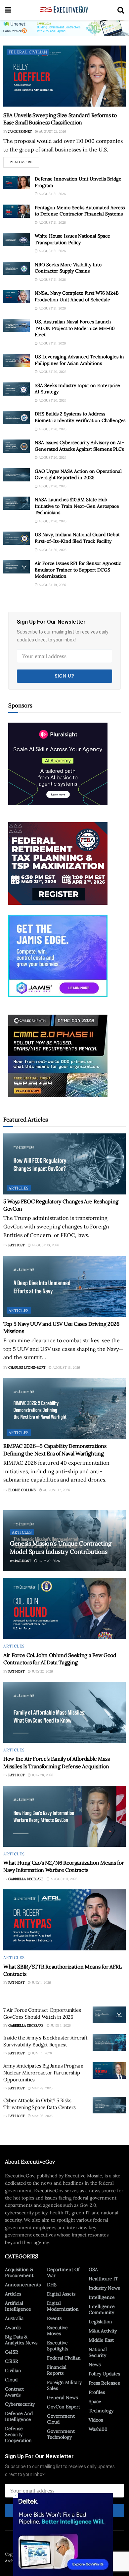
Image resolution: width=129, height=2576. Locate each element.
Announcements (23, 2285)
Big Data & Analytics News (21, 2340)
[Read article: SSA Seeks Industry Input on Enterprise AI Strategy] (17, 389)
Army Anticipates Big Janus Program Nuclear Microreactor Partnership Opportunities (43, 2073)
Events (54, 2318)
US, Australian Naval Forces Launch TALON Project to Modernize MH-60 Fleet (75, 328)
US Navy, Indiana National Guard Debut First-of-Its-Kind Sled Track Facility (77, 538)
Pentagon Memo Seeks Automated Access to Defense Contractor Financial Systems (80, 211)
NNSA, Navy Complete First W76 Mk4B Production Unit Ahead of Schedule (77, 296)
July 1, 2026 (41, 1983)
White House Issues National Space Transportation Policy (72, 239)
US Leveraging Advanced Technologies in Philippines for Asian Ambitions (79, 360)
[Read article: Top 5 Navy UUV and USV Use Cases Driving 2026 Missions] (64, 1286)
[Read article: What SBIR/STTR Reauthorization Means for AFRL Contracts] (64, 1920)
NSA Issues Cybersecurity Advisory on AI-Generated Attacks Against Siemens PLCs (79, 446)
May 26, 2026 (42, 2116)
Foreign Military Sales (64, 2385)
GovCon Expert (64, 2407)
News (95, 2364)
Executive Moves (57, 2331)
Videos (96, 2420)
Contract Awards (14, 2392)
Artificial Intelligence (18, 2306)
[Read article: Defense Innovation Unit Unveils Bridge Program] (17, 182)
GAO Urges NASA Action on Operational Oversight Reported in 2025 (78, 474)
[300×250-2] (58, 863)
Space (95, 2401)
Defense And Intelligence (19, 2416)
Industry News (104, 2288)
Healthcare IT (103, 2279)
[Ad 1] (58, 956)
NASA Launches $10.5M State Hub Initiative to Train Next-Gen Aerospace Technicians (77, 506)
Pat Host (16, 1245)
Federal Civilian (28, 52)
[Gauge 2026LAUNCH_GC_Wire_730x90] (64, 27)
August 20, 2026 (52, 372)
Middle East (101, 2340)
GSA (93, 2269)
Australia (14, 2318)
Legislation (100, 2322)
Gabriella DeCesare (26, 1879)
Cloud (11, 2380)
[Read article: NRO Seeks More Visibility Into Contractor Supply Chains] (17, 268)
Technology (101, 2411)
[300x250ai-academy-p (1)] (58, 763)
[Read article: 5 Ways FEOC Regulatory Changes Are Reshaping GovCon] (64, 1164)
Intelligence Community (102, 2309)
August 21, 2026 (52, 131)
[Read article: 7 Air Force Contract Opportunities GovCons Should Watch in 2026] (109, 2015)
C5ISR (12, 2361)
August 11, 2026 (64, 1879)
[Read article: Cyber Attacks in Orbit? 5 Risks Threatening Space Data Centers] (109, 2105)
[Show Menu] (8, 10)
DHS (52, 2285)
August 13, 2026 (45, 1245)
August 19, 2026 (52, 585)
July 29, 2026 (49, 1561)
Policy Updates (104, 2374)
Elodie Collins (22, 1490)
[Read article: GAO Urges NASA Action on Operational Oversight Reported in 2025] (17, 475)
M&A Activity (103, 2331)
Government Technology (61, 2434)
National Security (98, 2352)
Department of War (63, 2272)
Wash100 (98, 2429)
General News (62, 2397)
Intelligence (102, 2297)
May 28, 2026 (42, 2088)
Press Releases (104, 2383)
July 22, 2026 (42, 1671)
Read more (24, 161)
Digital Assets (61, 2294)
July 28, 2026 (42, 1775)
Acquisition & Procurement (19, 2272)
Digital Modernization (63, 2306)
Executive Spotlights (58, 2346)
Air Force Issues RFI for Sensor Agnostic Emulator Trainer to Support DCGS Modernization (78, 570)
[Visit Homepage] (64, 10)
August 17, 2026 (56, 1490)
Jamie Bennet (20, 131)
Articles (19, 1188)
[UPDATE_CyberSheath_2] (58, 1055)
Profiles (97, 2392)
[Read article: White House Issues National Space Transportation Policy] (17, 240)
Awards (13, 2328)
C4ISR (12, 2352)
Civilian (13, 2370)
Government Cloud (61, 2419)
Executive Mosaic (50, 2554)
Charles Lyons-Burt (27, 1368)
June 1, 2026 (60, 2025)
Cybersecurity (20, 2404)
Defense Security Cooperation (18, 2434)
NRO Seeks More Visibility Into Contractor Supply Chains (68, 268)
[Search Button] (121, 10)
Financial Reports (57, 2370)
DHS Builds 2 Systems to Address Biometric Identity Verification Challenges (80, 417)
